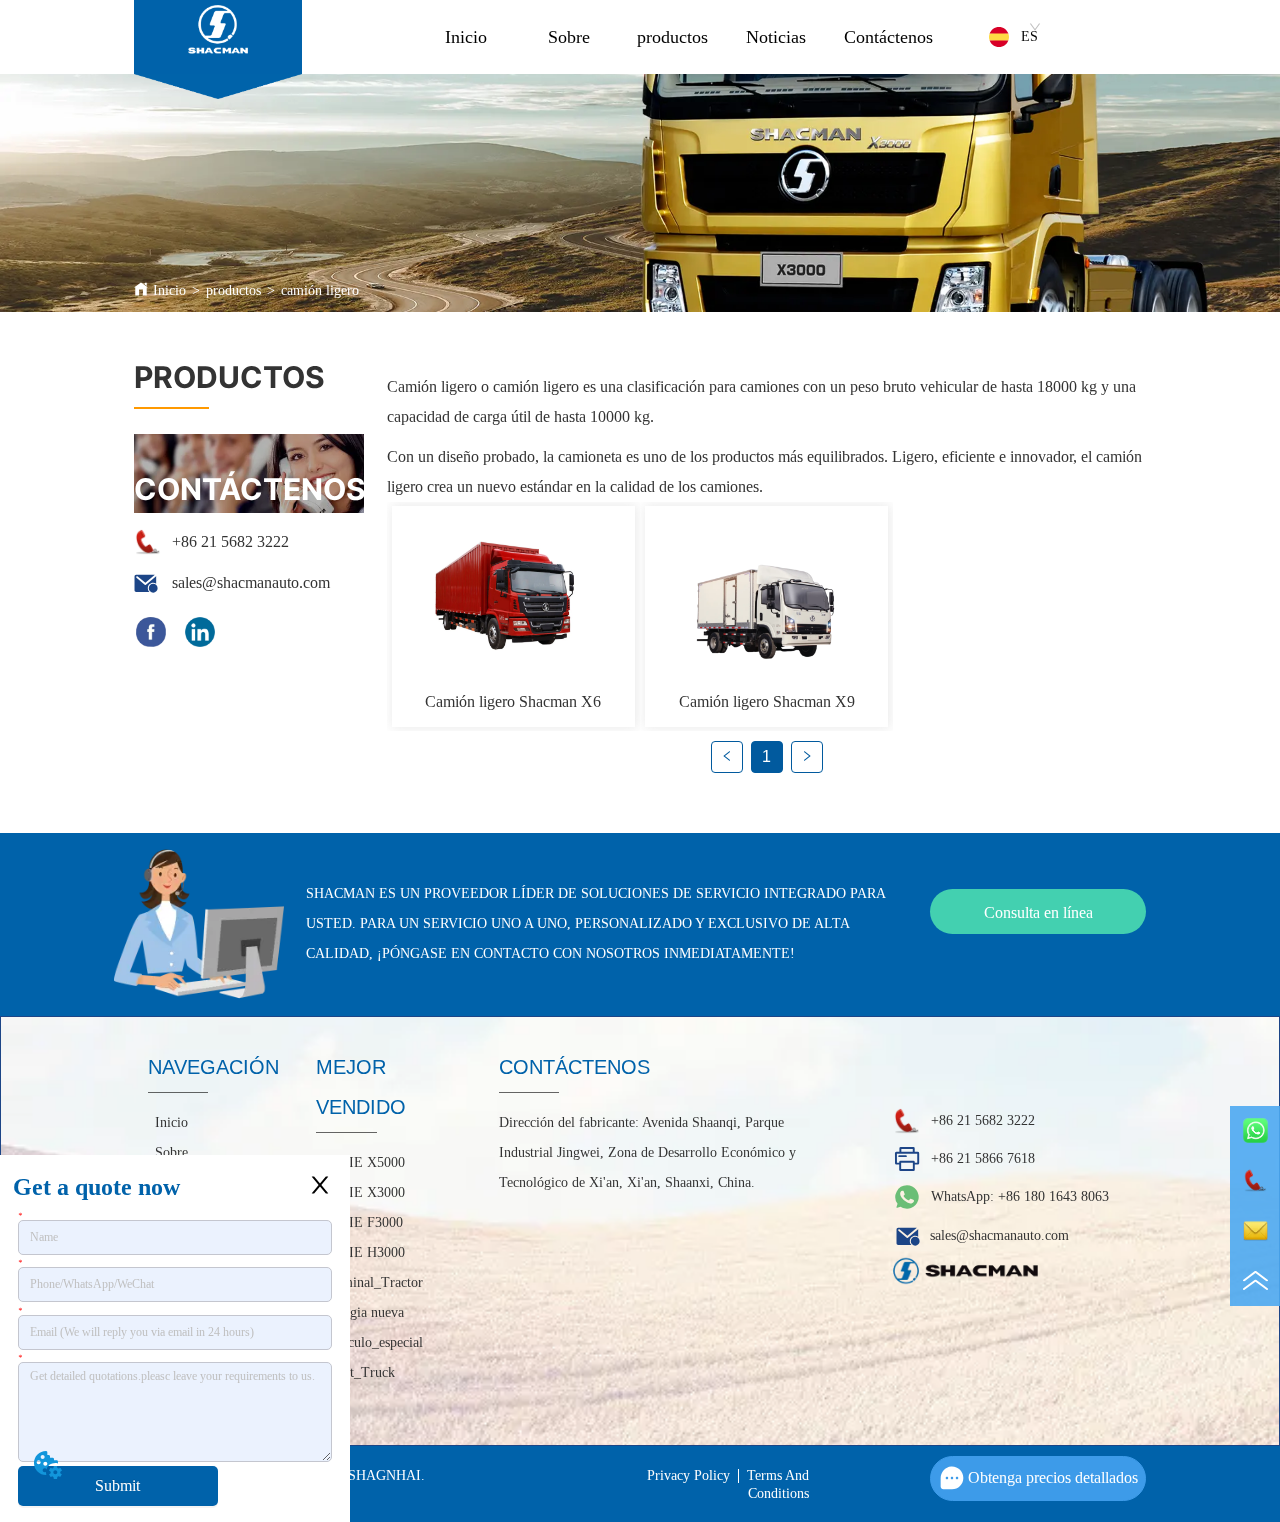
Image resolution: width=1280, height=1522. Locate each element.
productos (672, 37)
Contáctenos (888, 37)
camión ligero (320, 290)
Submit (117, 1485)
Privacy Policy (688, 1475)
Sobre (569, 37)
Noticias (776, 37)
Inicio (466, 37)
